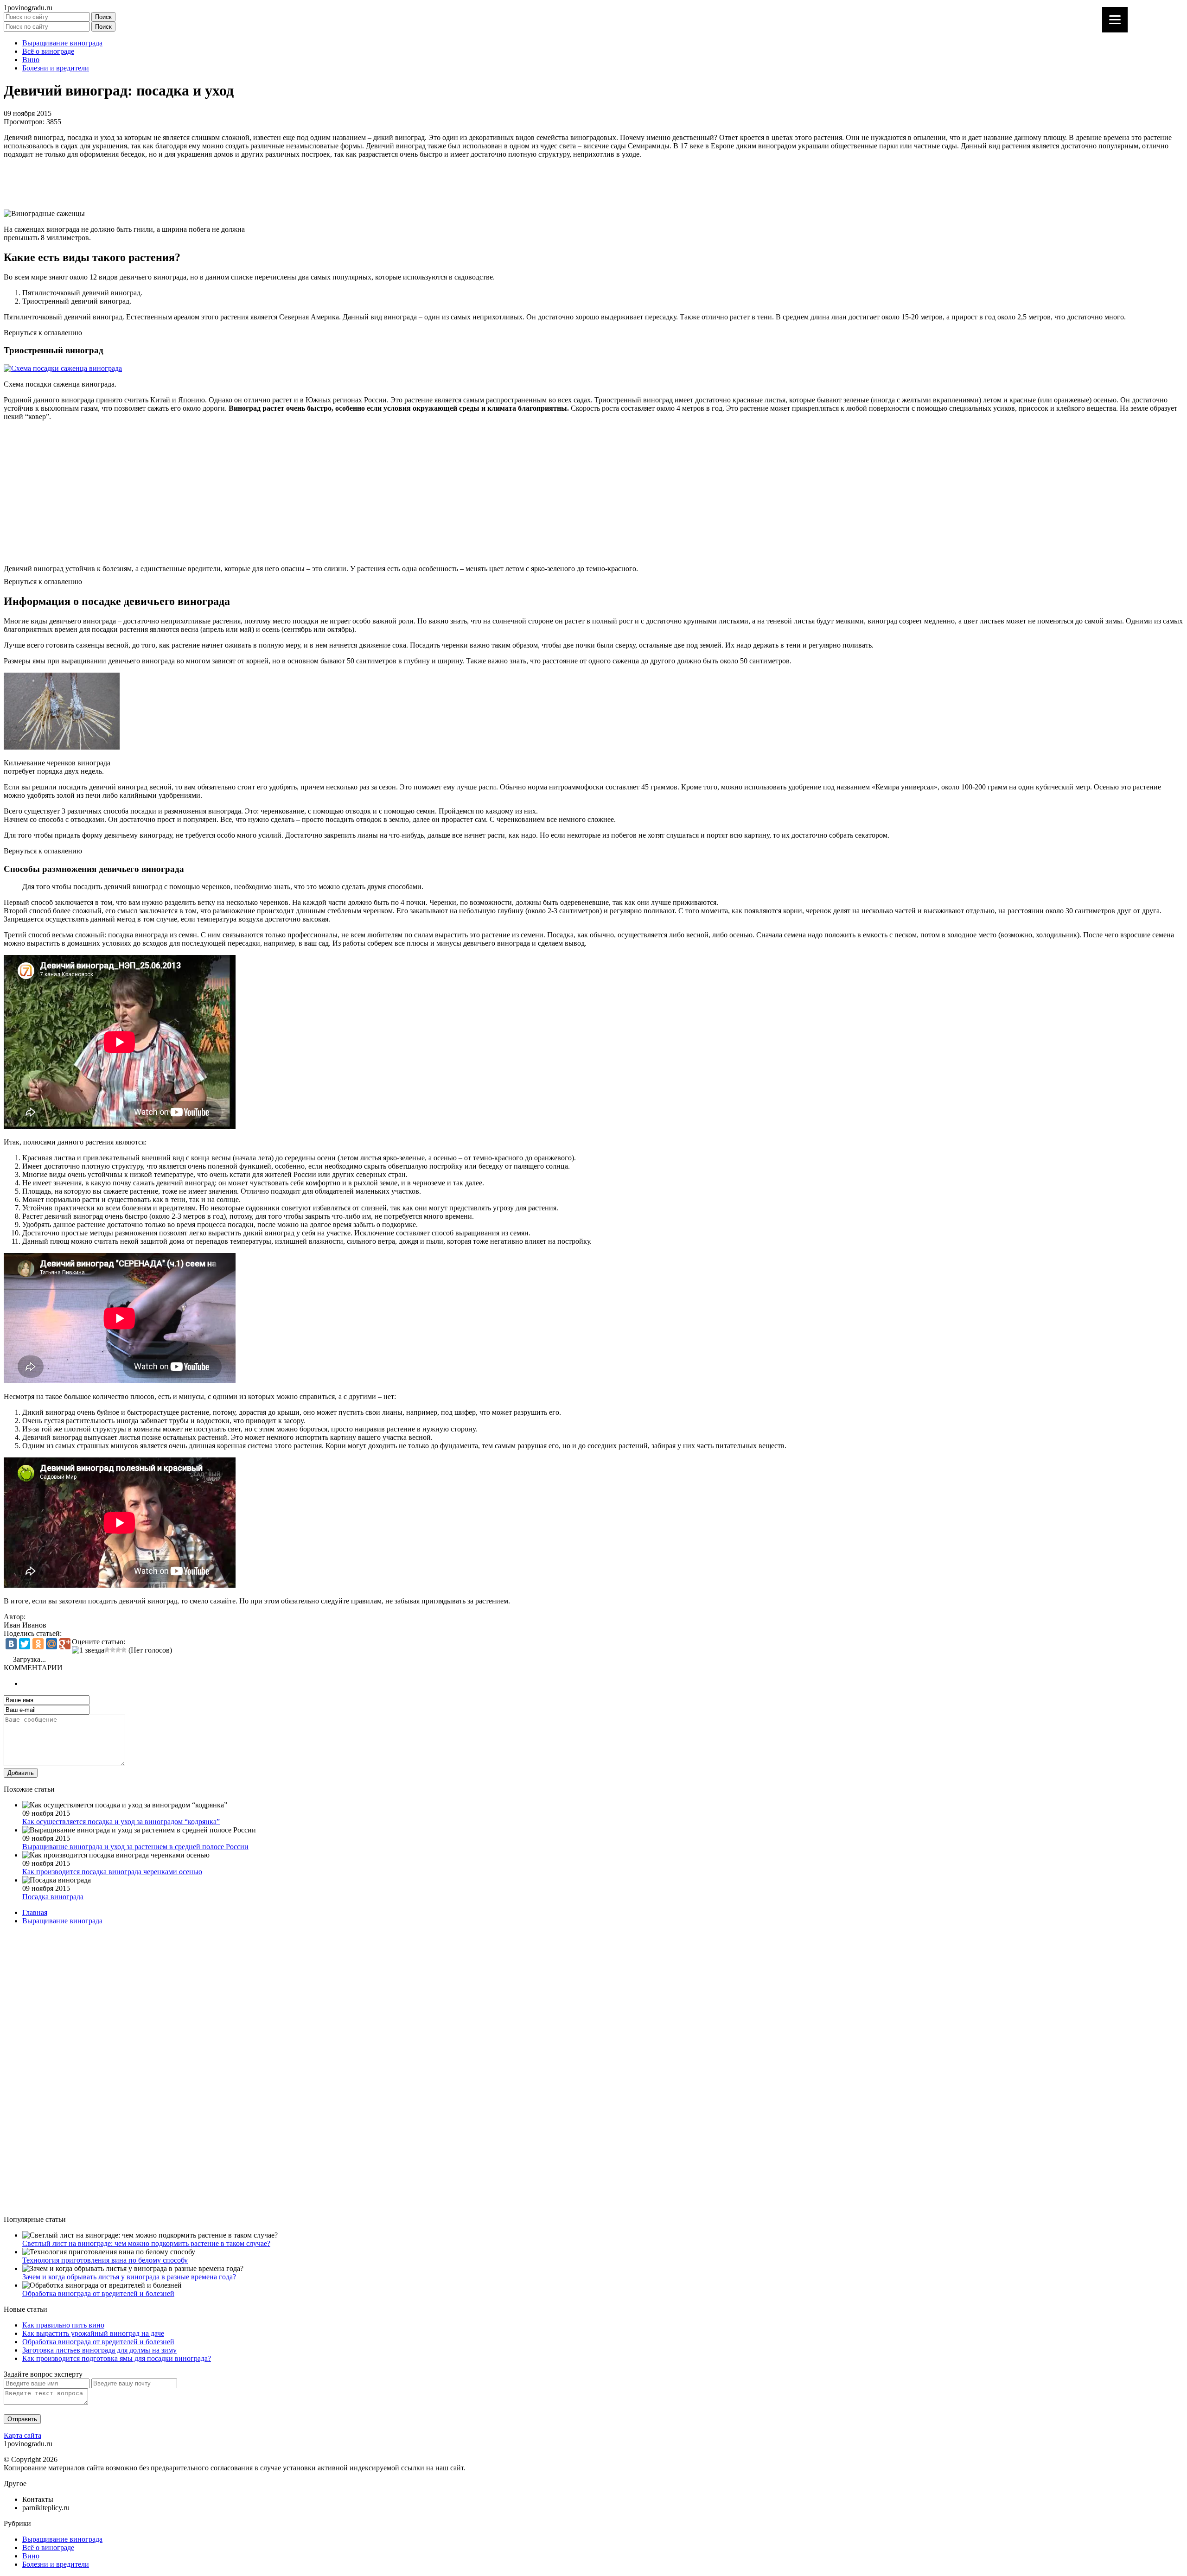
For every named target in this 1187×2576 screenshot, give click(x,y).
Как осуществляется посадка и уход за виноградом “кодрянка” (121, 1822)
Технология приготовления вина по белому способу (105, 2260)
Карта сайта (22, 2435)
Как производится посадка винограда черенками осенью (112, 1872)
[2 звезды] (107, 1650)
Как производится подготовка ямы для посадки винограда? (117, 2358)
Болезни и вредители (56, 68)
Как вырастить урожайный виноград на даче (93, 2333)
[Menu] (1115, 20)
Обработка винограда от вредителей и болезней (98, 2293)
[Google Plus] (65, 1644)
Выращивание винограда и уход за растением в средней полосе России (135, 1847)
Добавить (21, 1773)
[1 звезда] (88, 1650)
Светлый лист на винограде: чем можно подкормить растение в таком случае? (146, 2243)
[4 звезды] (118, 1650)
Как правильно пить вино (63, 2325)
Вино (31, 60)
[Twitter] (25, 1644)
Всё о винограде (48, 51)
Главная (35, 1912)
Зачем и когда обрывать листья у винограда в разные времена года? (129, 2277)
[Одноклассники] (38, 1644)
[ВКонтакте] (11, 1644)
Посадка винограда (53, 1897)
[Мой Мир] (51, 1644)
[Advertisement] (282, 184)
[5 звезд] (124, 1650)
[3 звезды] (113, 1650)
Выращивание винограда (62, 43)
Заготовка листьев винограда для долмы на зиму (99, 2350)
